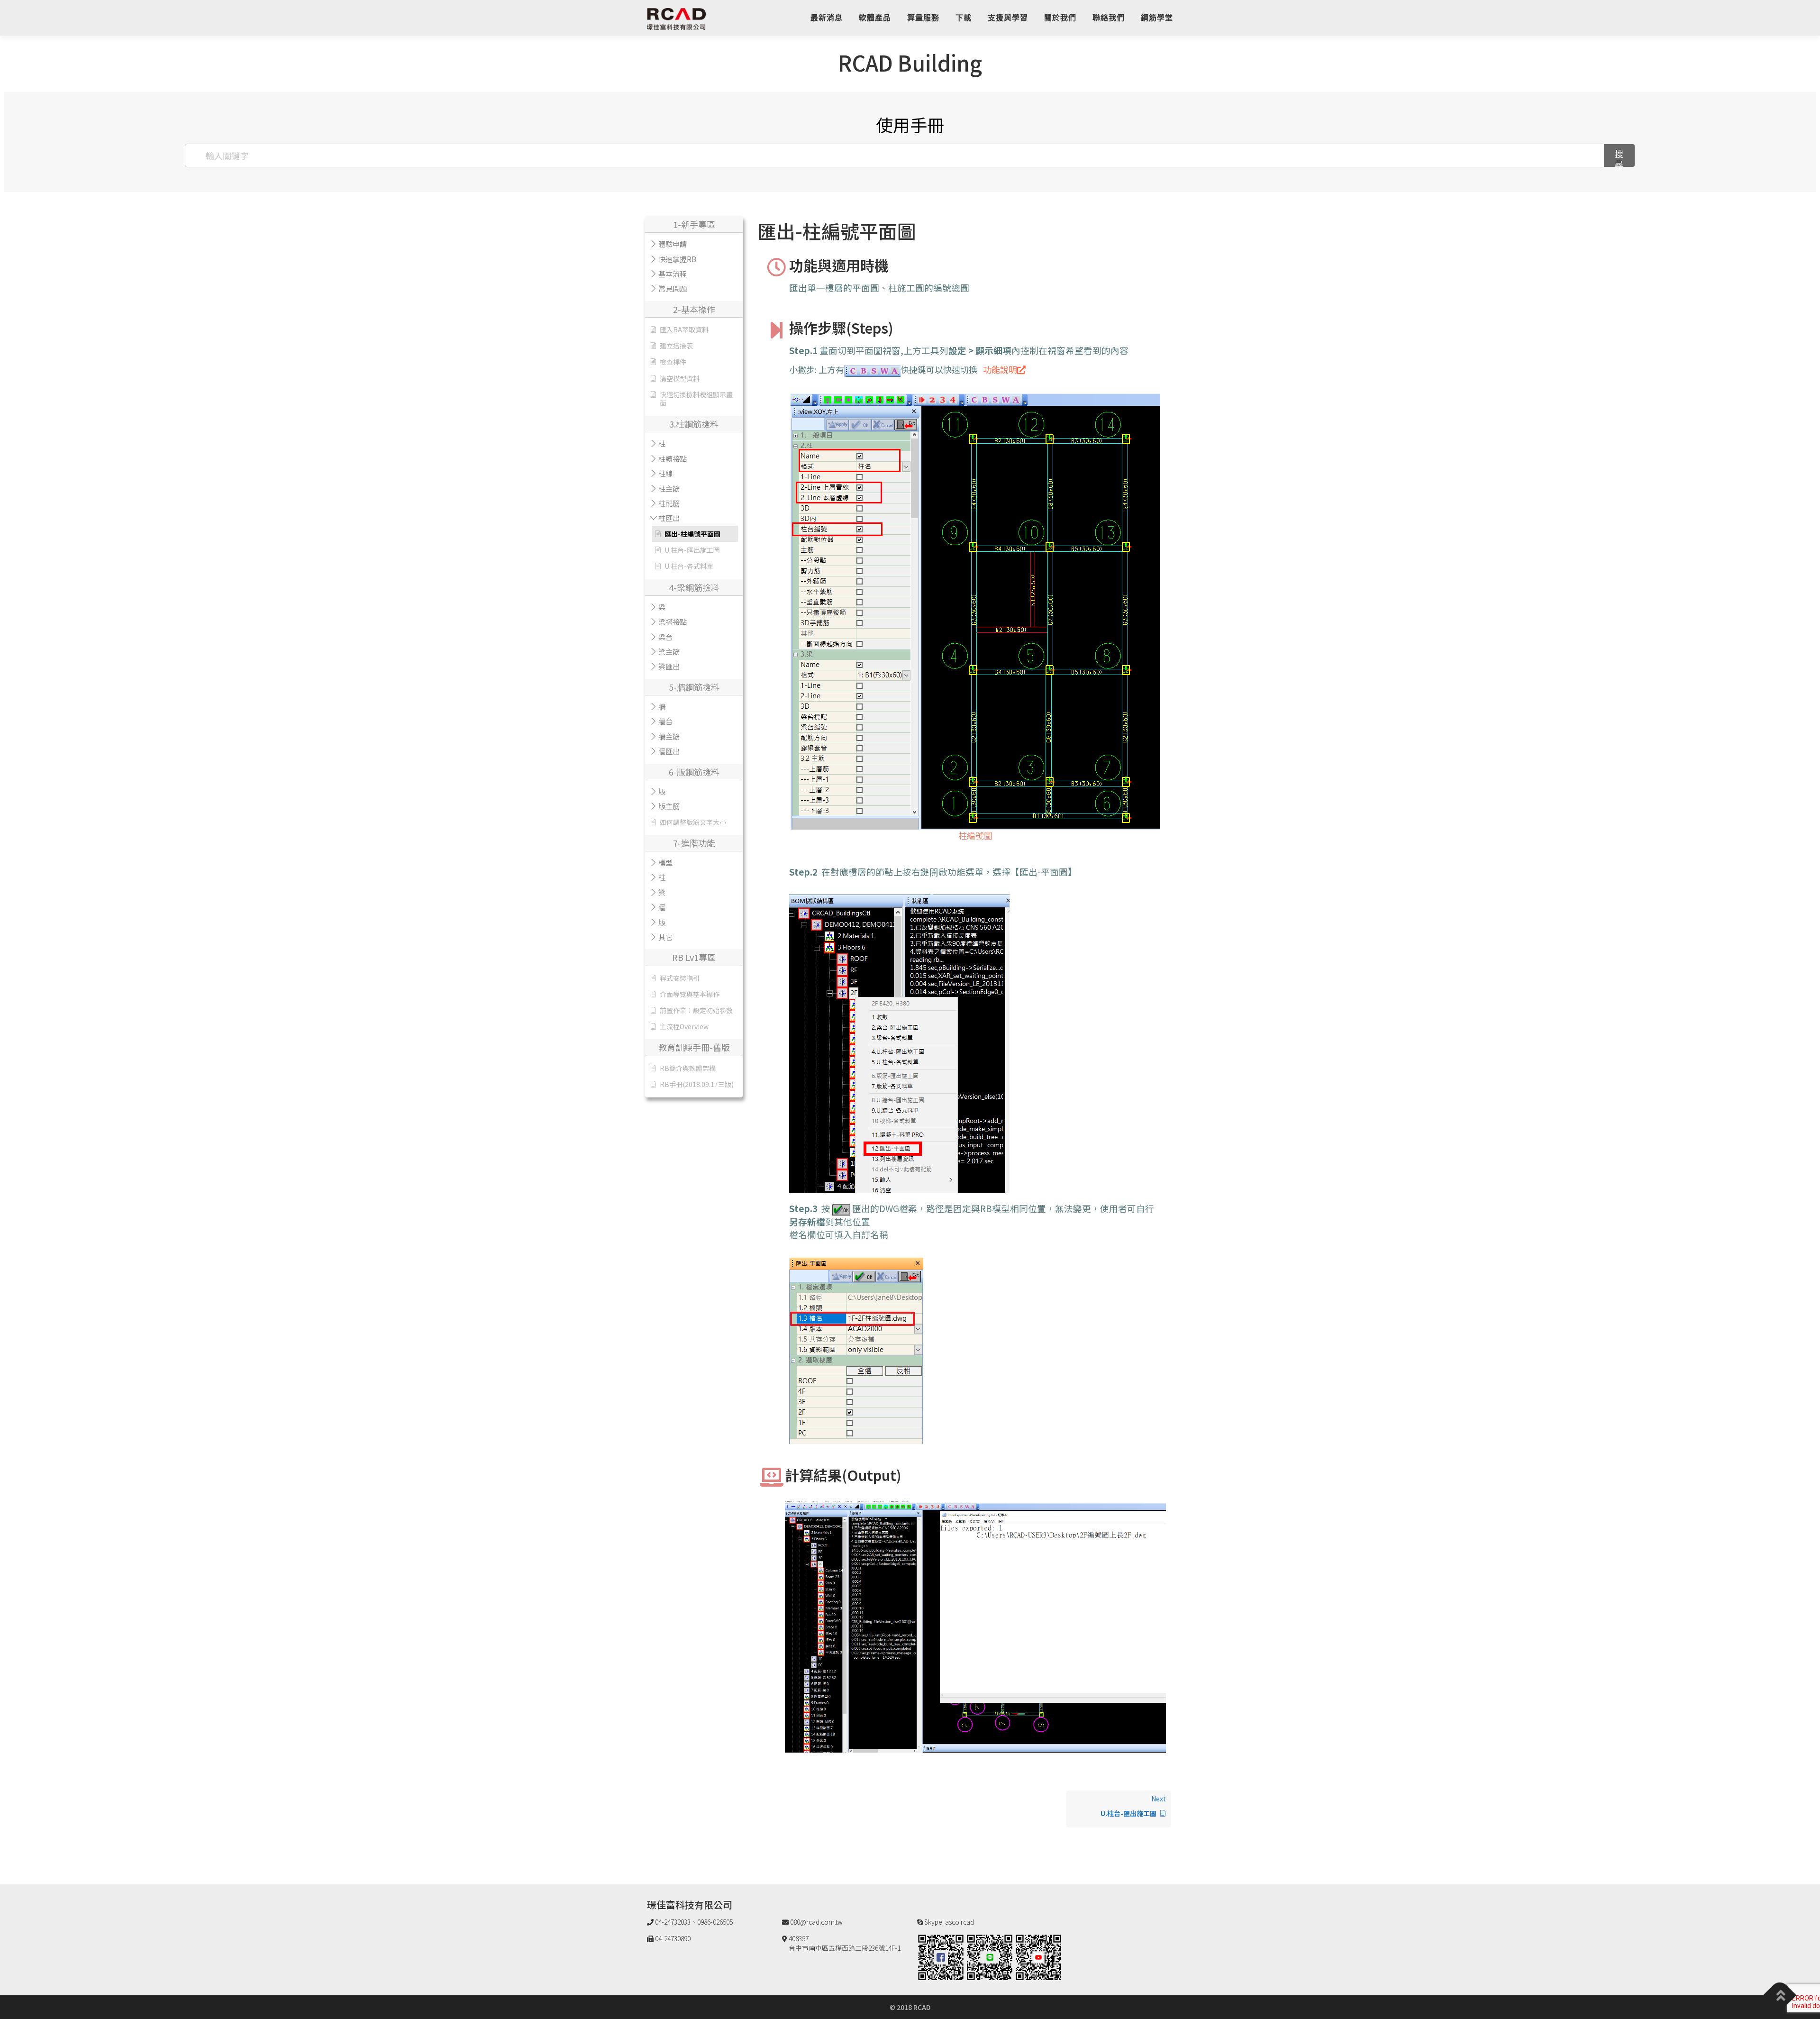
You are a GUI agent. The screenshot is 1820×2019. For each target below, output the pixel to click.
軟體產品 (875, 18)
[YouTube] (1038, 1956)
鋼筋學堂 (1157, 18)
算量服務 (923, 18)
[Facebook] (941, 1956)
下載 (964, 18)
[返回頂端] (1780, 1996)
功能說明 (1000, 369)
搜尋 (1619, 158)
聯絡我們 (1109, 18)
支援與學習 (1008, 18)
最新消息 (827, 18)
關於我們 (1060, 18)
